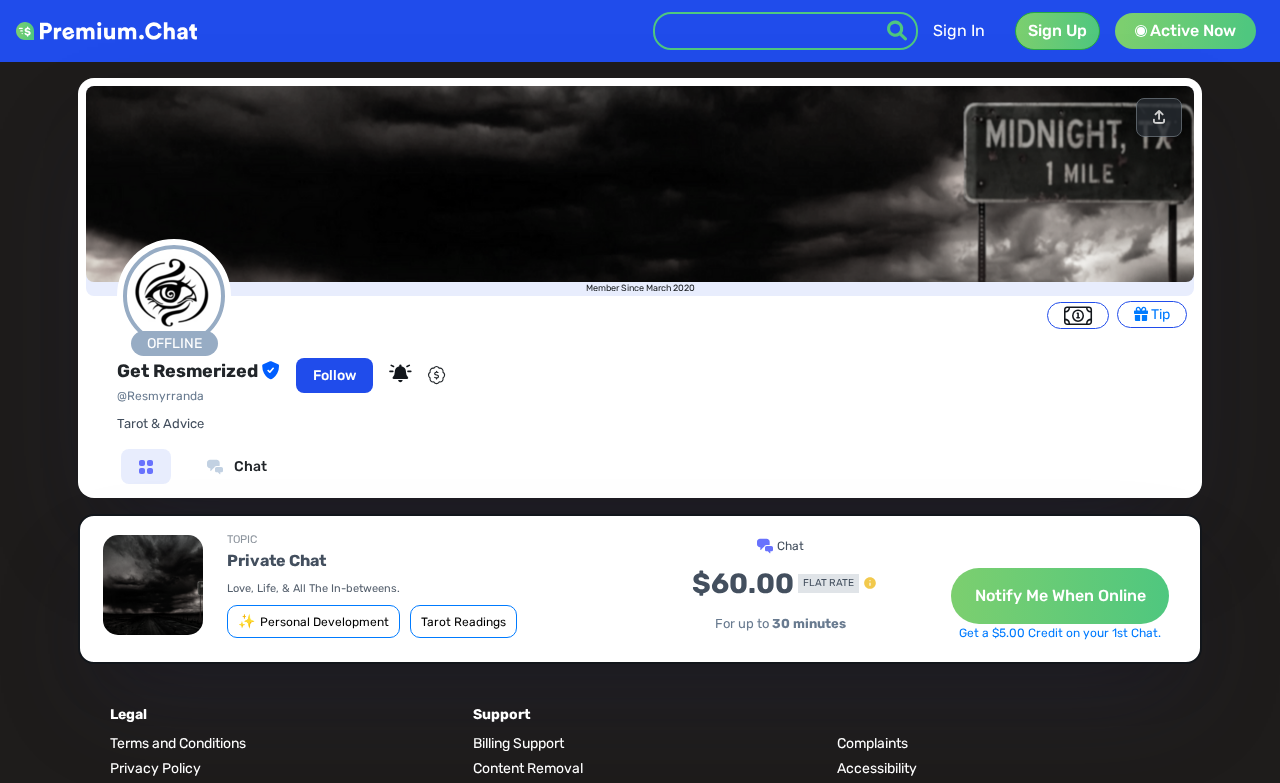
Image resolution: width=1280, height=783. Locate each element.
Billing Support (518, 743)
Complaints (872, 743)
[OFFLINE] (174, 363)
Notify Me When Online (1060, 595)
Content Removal (528, 768)
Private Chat (276, 560)
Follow (334, 375)
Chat (249, 466)
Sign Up (1057, 30)
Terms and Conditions (178, 743)
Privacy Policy (155, 768)
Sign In (959, 30)
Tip (1159, 314)
